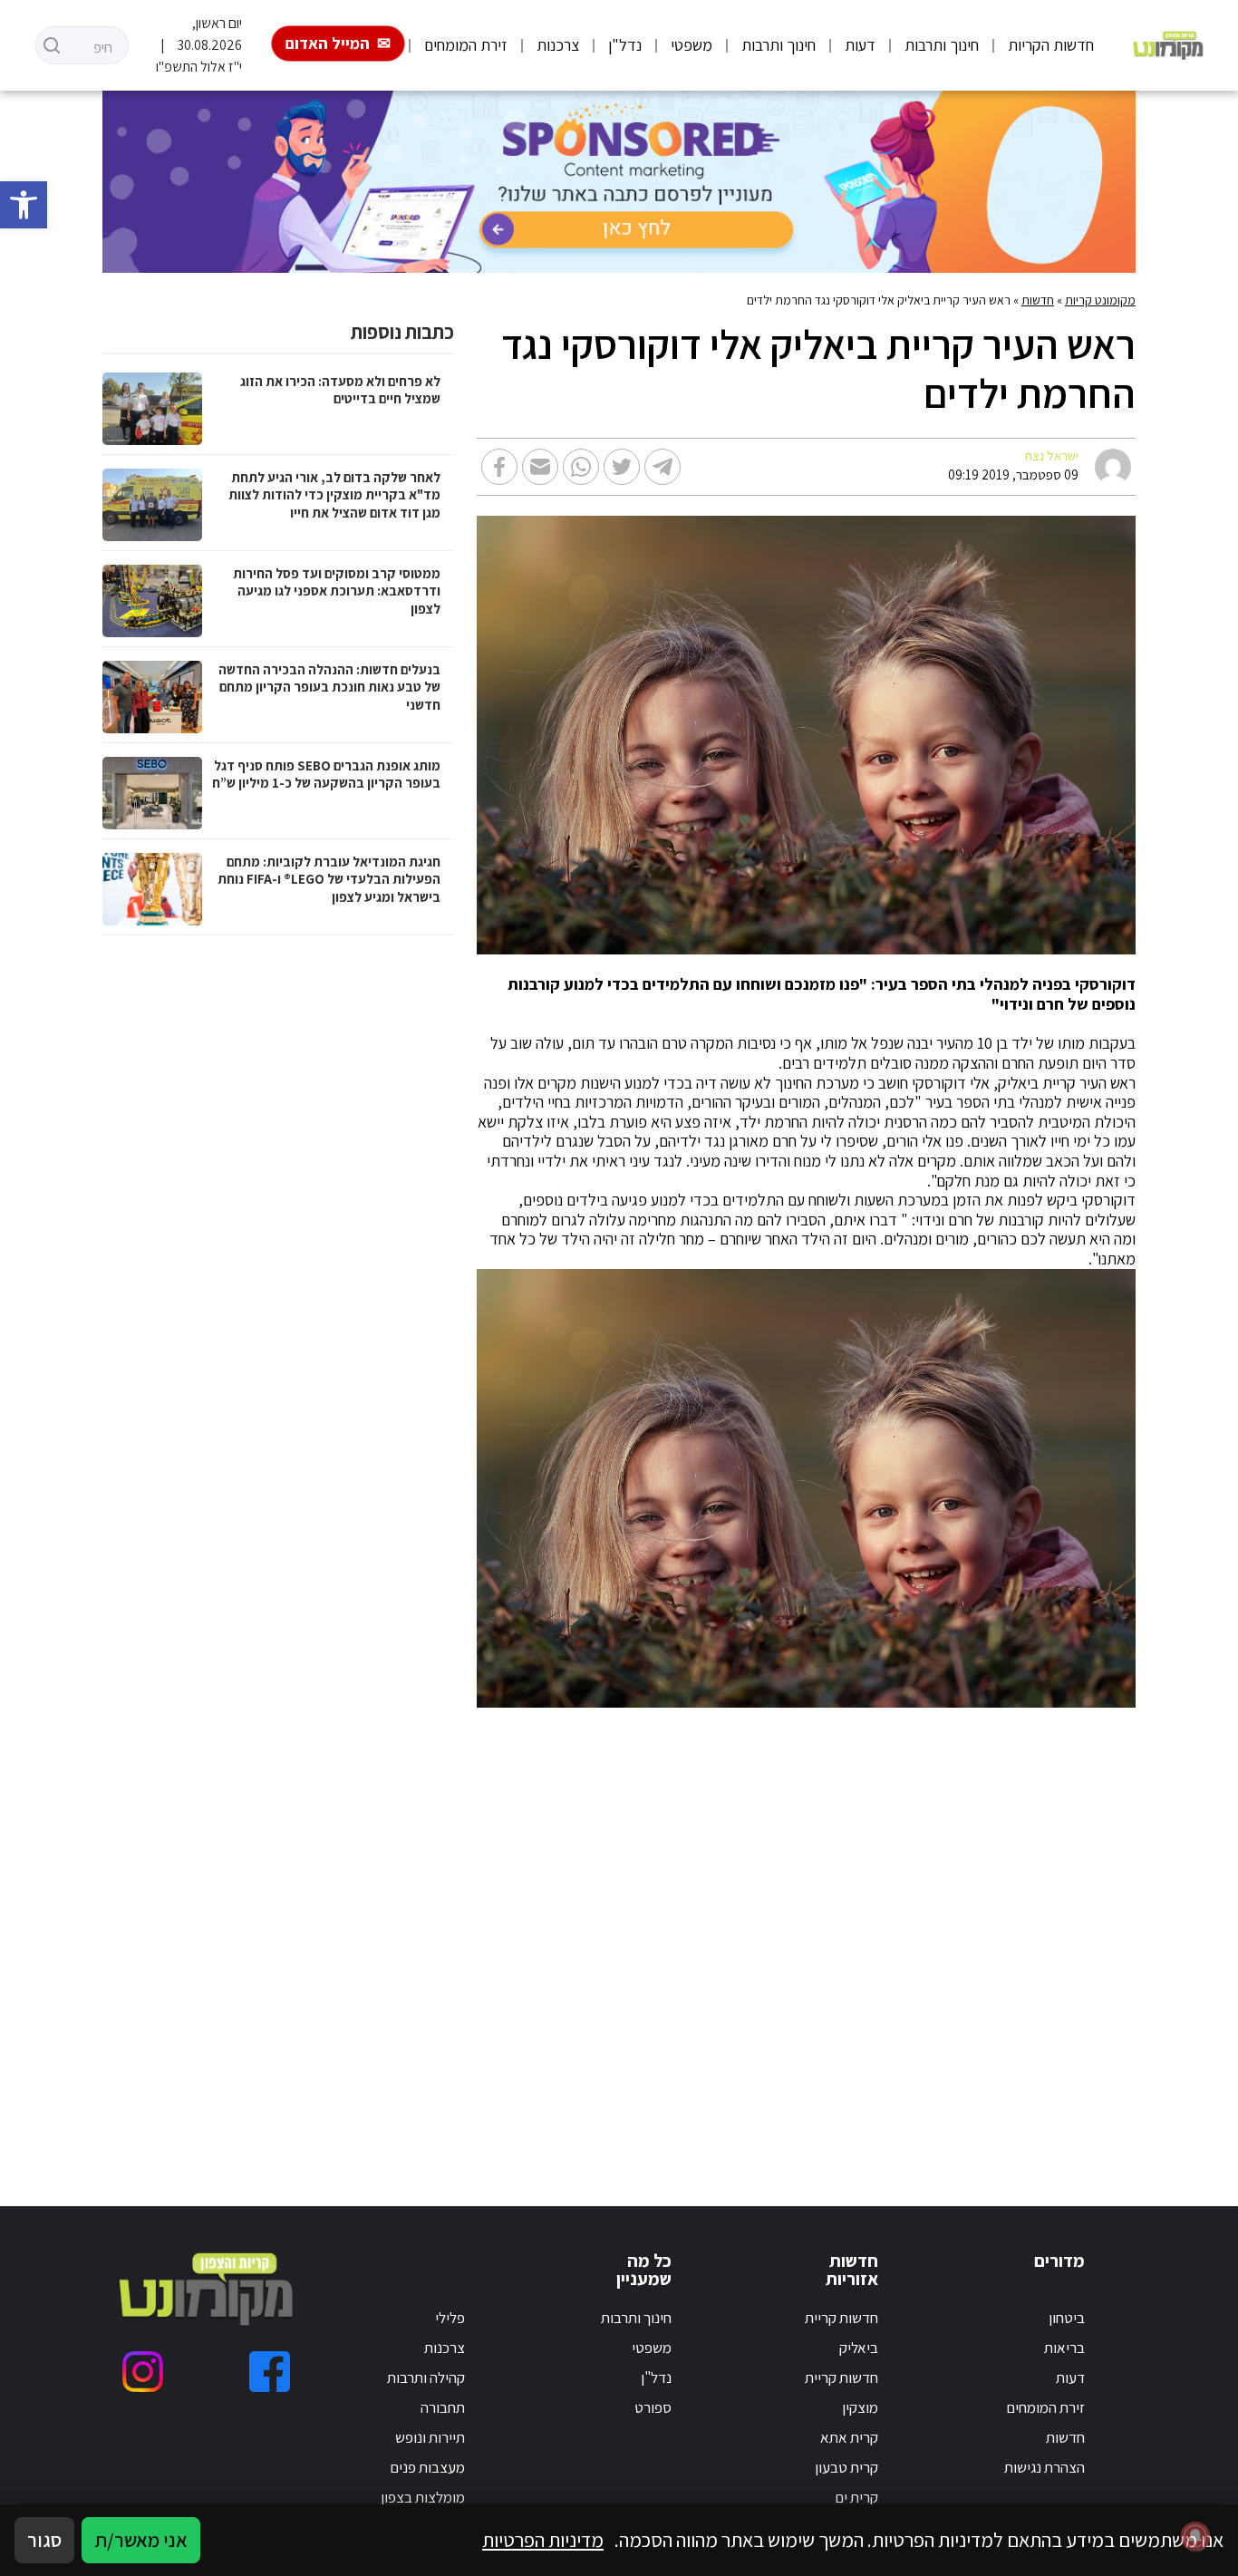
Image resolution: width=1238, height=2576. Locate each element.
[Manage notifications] (1195, 2536)
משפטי (692, 45)
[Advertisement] (789, 1935)
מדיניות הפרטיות (543, 2540)
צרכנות (558, 45)
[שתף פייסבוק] (499, 467)
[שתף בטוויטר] (622, 467)
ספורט (653, 2407)
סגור (44, 2540)
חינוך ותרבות (942, 45)
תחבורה (443, 2407)
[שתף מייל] (540, 467)
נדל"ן (625, 45)
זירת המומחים (466, 45)
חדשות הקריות (1051, 45)
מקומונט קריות (1100, 300)
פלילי (450, 2318)
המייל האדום (328, 43)
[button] (24, 205)
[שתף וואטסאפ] (581, 467)
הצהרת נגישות (1045, 2467)
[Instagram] (143, 2372)
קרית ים (856, 2497)
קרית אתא (849, 2437)
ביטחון (1067, 2318)
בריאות (1064, 2348)
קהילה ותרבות (426, 2377)
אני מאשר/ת (141, 2540)
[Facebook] (270, 2372)
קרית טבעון (846, 2467)
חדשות (1038, 300)
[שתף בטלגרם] (663, 467)
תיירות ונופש (430, 2437)
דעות (860, 45)
